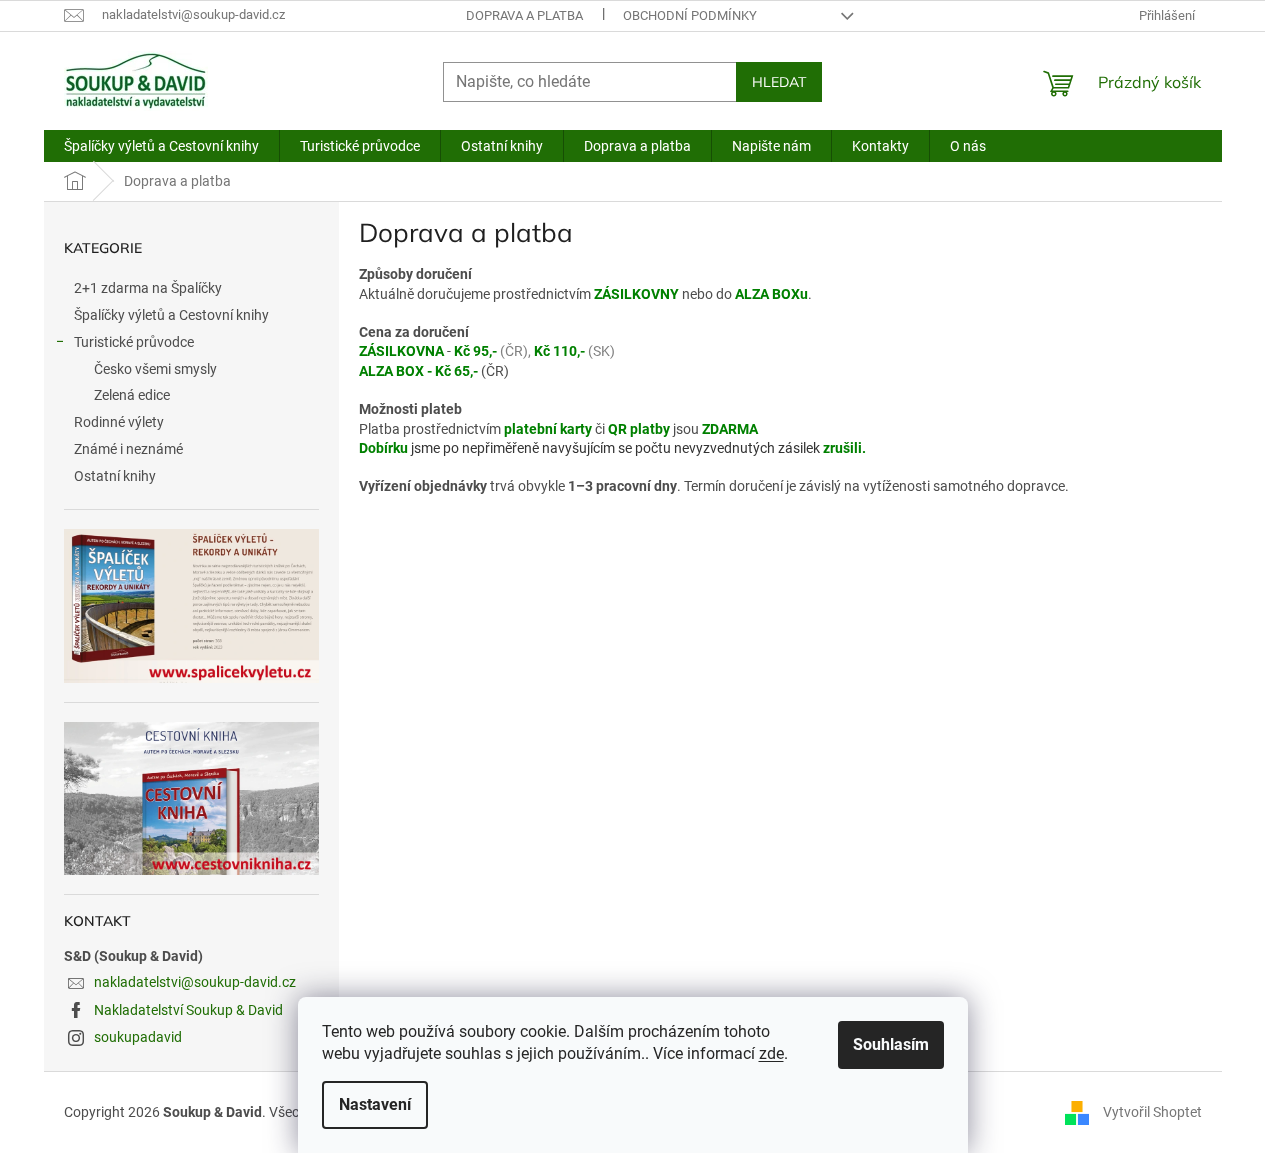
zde (771, 1053)
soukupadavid (138, 1037)
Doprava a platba (524, 15)
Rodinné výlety (119, 422)
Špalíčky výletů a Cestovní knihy (171, 315)
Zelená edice (132, 395)
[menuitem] (161, 146)
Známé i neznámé (128, 449)
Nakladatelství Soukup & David (188, 1010)
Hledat (779, 82)
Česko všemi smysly (155, 369)
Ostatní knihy (115, 476)
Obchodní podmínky (690, 15)
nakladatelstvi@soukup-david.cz (195, 982)
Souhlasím (891, 1044)
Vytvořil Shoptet (1152, 1112)
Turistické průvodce (134, 342)
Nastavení (375, 1104)
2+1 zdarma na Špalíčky (148, 288)
